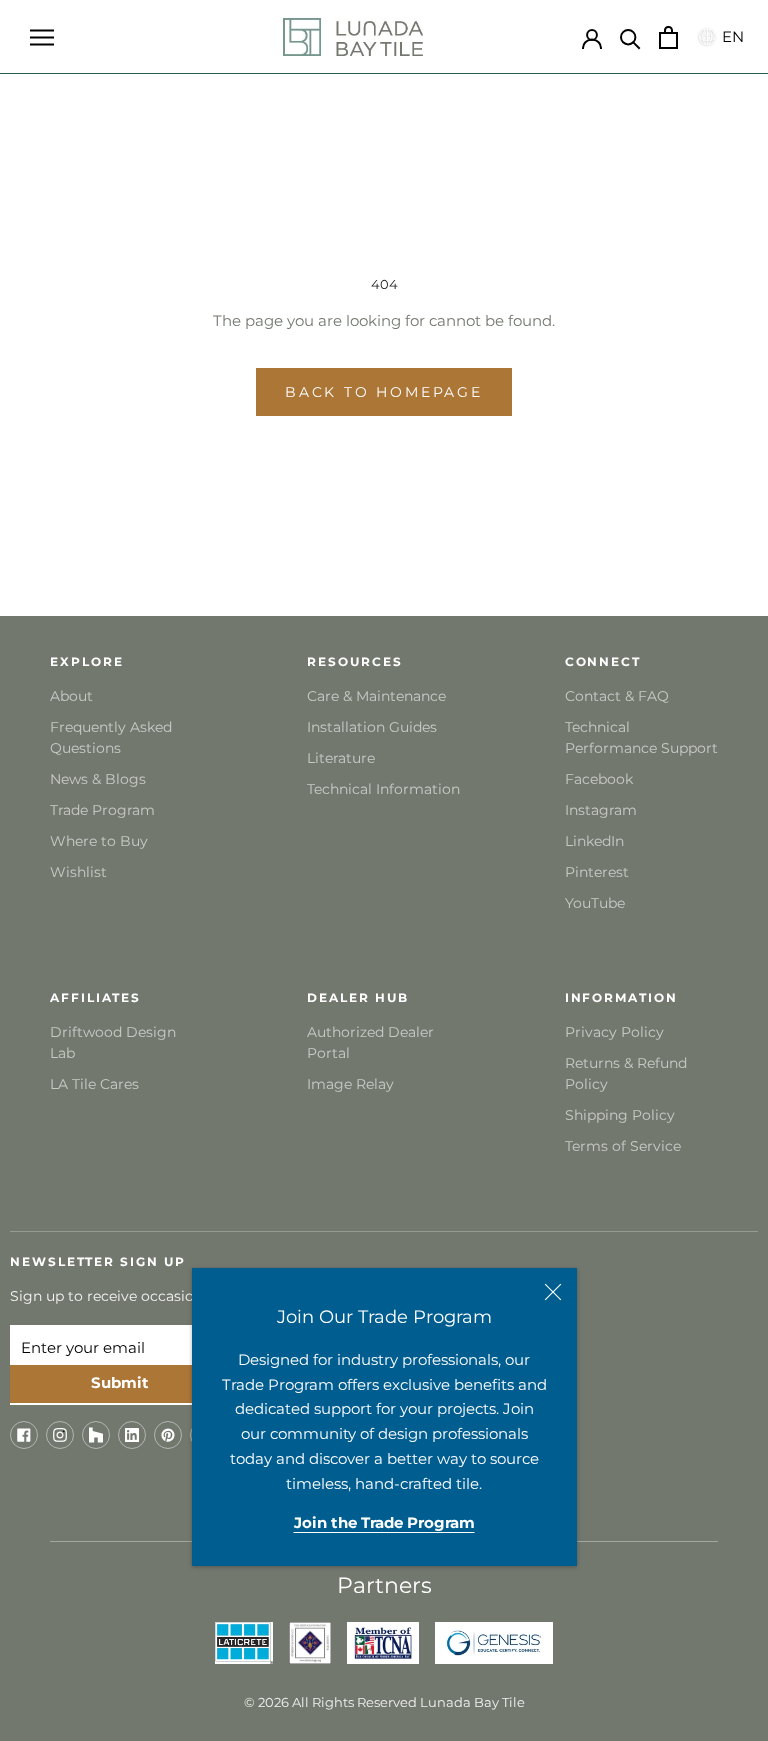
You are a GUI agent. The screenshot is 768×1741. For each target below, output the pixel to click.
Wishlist (78, 872)
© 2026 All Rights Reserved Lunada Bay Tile (384, 1702)
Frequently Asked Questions (111, 737)
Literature (341, 758)
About (71, 696)
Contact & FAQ (617, 696)
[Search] (630, 37)
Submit (120, 1382)
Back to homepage (384, 392)
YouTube (595, 903)
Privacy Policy (614, 1032)
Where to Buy (99, 841)
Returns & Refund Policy (626, 1073)
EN (730, 36)
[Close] (553, 1292)
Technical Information (383, 789)
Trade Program (102, 810)
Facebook (599, 779)
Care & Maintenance (376, 696)
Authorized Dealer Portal (370, 1042)
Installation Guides (372, 727)
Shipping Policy (620, 1115)
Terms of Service (623, 1146)
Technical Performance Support (641, 737)
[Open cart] (668, 37)
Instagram (601, 810)
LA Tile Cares (94, 1084)
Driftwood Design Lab (113, 1042)
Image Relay (350, 1084)
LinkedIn (594, 841)
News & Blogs (98, 779)
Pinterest (597, 872)
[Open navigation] (42, 37)
